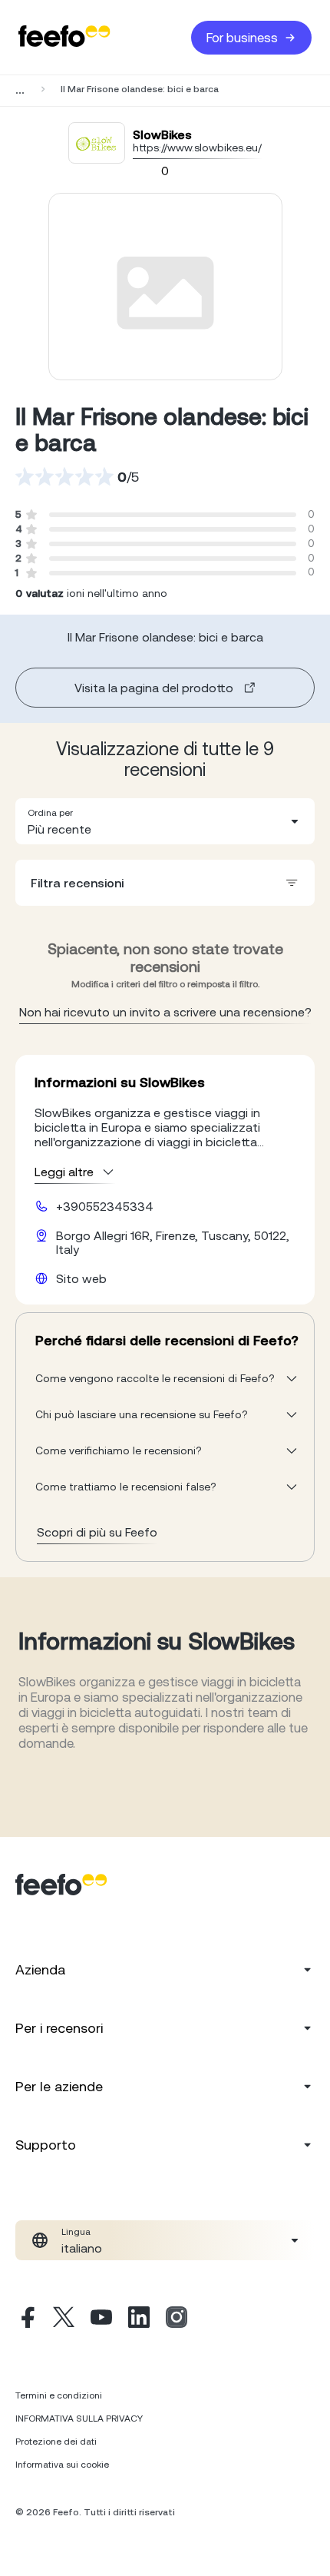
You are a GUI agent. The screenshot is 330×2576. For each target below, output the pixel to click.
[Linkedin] (139, 2319)
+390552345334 (105, 1206)
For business (242, 38)
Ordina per (50, 813)
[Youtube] (101, 2319)
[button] (165, 821)
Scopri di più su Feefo (97, 1532)
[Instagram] (177, 2319)
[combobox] (165, 821)
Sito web (81, 1278)
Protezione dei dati (56, 2442)
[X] (64, 2319)
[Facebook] (26, 2319)
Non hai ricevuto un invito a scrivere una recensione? (165, 1012)
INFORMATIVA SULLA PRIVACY (79, 2419)
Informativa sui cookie (62, 2465)
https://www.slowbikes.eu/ (197, 148)
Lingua (76, 2232)
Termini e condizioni (59, 2395)
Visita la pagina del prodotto (154, 688)
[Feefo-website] (64, 37)
